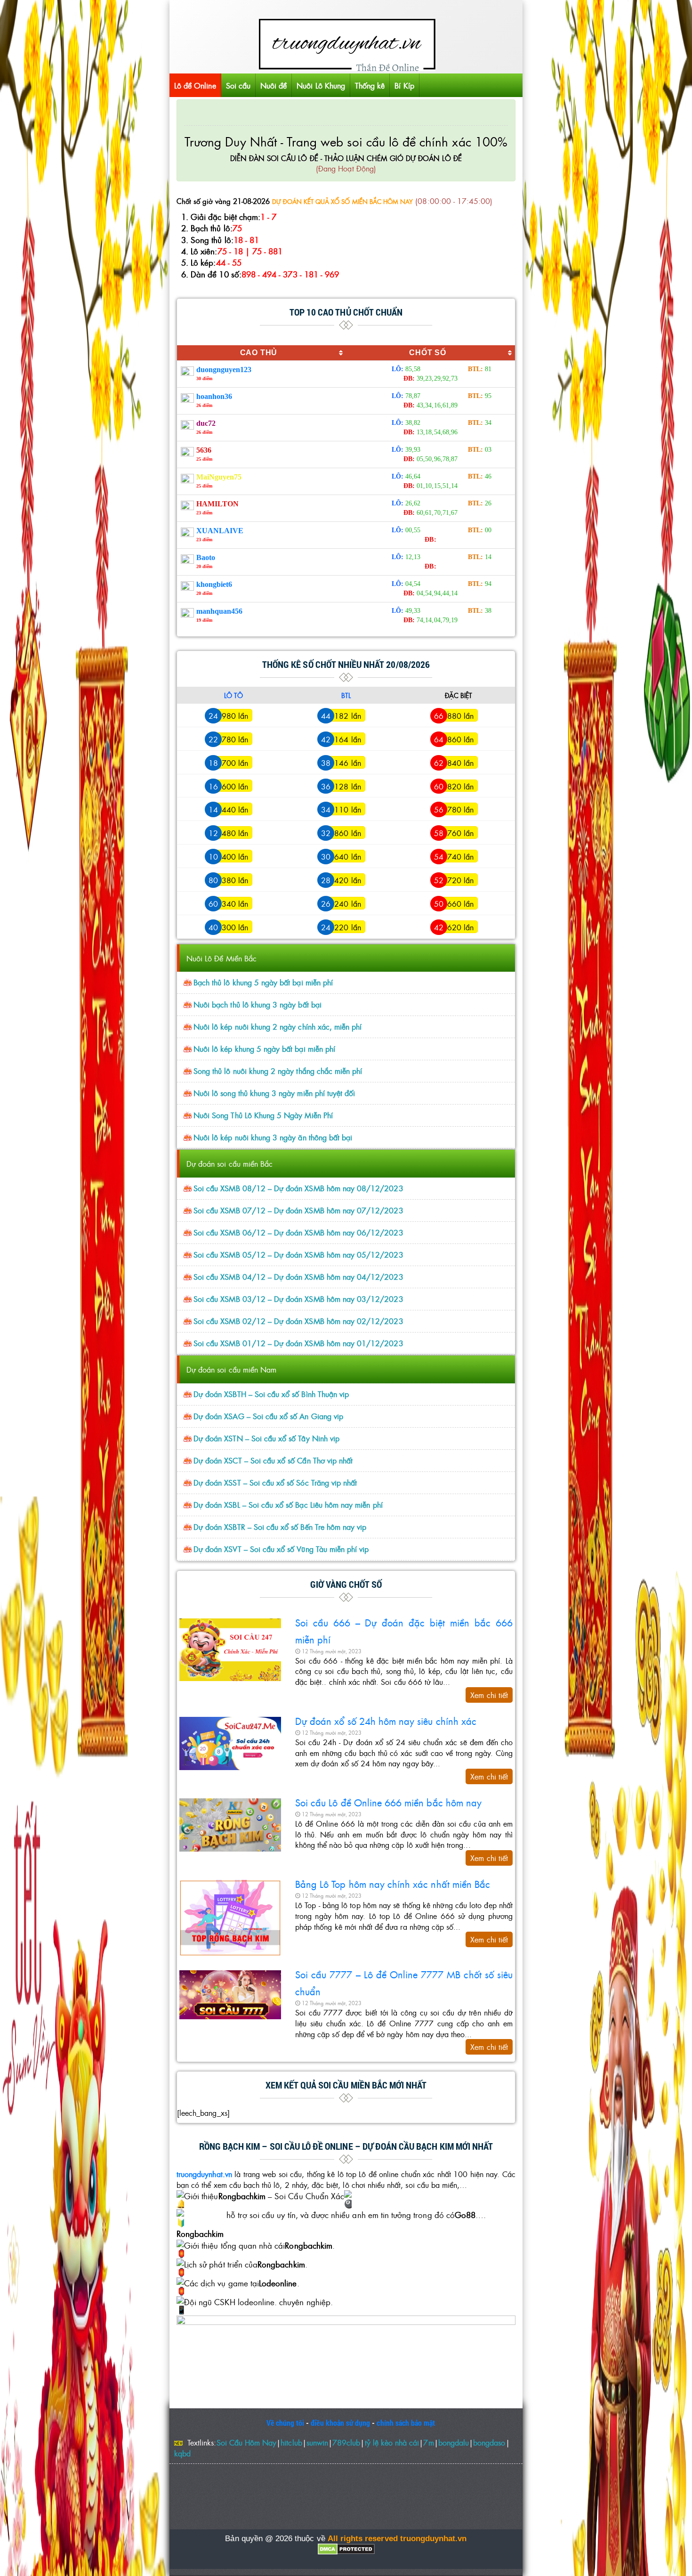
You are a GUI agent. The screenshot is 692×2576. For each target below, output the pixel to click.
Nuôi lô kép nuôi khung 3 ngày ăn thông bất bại (273, 1137)
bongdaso (489, 2442)
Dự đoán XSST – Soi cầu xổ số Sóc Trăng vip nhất (275, 1483)
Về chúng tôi (286, 2423)
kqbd (182, 2453)
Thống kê (370, 85)
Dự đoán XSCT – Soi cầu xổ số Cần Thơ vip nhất (273, 1460)
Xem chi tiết (489, 1695)
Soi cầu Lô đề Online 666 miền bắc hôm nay (388, 1802)
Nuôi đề (274, 85)
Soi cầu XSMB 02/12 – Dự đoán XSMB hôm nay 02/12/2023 (298, 1321)
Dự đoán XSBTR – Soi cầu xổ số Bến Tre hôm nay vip (280, 1527)
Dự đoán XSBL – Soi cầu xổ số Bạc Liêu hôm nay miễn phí (288, 1505)
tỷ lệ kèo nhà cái (392, 2442)
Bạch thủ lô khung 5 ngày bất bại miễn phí (263, 982)
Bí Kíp (404, 85)
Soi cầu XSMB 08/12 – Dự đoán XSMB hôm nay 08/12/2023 (298, 1188)
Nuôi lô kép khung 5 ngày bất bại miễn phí (264, 1049)
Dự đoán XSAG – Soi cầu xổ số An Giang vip (268, 1416)
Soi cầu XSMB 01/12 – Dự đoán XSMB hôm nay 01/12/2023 (298, 1343)
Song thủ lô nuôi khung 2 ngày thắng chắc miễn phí (278, 1071)
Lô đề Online (195, 85)
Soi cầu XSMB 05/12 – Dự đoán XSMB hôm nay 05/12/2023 (298, 1255)
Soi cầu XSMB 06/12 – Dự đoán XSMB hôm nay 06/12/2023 (298, 1232)
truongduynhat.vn (204, 2174)
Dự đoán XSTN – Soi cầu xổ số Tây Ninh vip (266, 1438)
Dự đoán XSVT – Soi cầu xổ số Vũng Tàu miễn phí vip (281, 1549)
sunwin (317, 2442)
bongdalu (454, 2442)
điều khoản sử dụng (340, 2423)
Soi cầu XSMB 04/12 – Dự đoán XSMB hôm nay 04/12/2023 (298, 1277)
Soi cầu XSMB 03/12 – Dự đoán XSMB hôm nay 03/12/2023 (298, 1299)
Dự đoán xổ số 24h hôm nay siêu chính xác (386, 1721)
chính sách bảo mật (406, 2423)
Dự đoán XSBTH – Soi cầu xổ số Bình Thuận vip (271, 1394)
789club (346, 2442)
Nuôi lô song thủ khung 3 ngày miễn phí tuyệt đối (274, 1093)
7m (428, 2442)
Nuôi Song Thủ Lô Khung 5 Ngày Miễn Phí (263, 1115)
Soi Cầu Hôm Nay (247, 2442)
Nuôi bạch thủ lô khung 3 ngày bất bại (257, 1004)
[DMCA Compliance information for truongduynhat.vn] (346, 2549)
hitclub (291, 2442)
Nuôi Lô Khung (321, 85)
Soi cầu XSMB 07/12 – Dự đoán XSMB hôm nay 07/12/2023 (298, 1210)
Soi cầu (238, 85)
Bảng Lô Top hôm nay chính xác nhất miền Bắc (393, 1884)
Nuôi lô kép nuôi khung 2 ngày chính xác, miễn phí (278, 1027)
